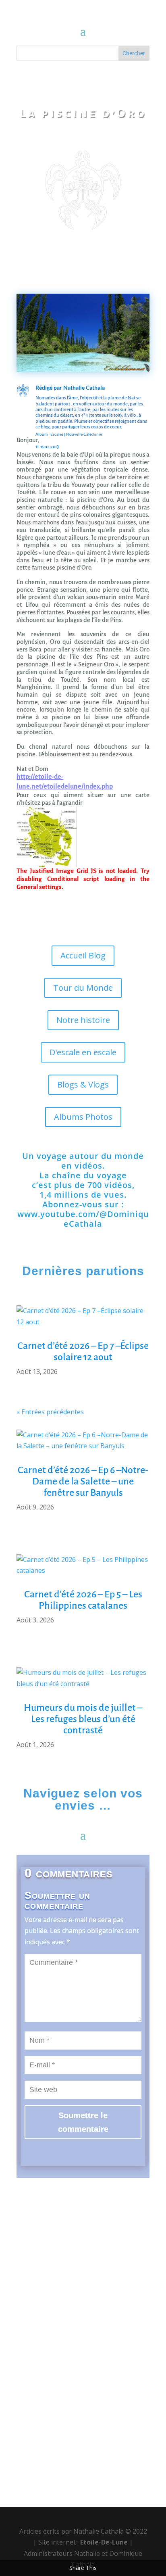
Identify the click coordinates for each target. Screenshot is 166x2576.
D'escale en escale (83, 1052)
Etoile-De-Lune (104, 2542)
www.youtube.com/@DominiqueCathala (83, 1219)
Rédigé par (49, 387)
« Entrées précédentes (50, 1412)
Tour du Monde (83, 988)
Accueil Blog (83, 955)
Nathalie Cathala (84, 387)
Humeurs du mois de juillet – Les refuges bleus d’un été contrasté (83, 1719)
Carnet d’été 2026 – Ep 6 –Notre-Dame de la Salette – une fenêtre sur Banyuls (83, 1481)
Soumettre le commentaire (83, 2122)
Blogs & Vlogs (83, 1084)
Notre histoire (83, 1020)
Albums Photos (83, 1117)
